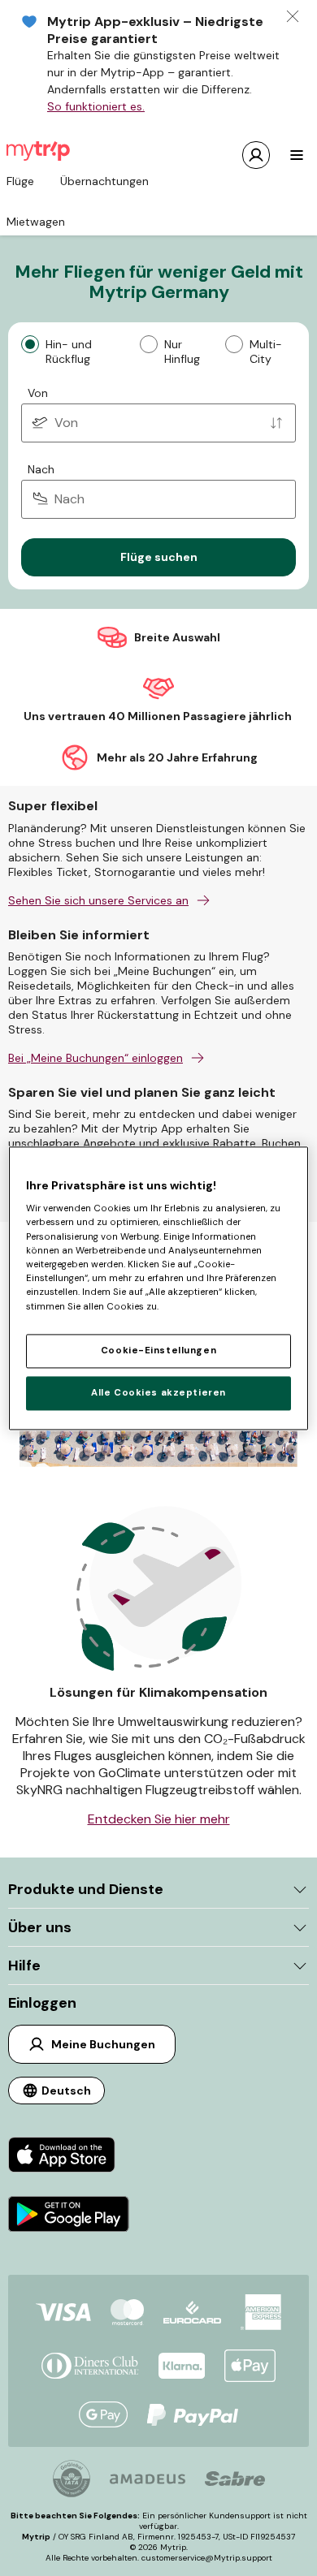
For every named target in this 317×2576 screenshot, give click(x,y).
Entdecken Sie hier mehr (159, 1819)
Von (38, 393)
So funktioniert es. (96, 106)
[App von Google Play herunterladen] (69, 2216)
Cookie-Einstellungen (158, 1351)
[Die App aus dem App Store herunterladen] (69, 2157)
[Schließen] (293, 16)
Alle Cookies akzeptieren (158, 1393)
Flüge (20, 181)
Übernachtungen (104, 181)
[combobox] (158, 423)
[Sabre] (235, 2479)
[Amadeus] (148, 2479)
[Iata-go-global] (72, 2479)
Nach (41, 469)
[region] (159, 1288)
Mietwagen (36, 222)
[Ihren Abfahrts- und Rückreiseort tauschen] (276, 423)
